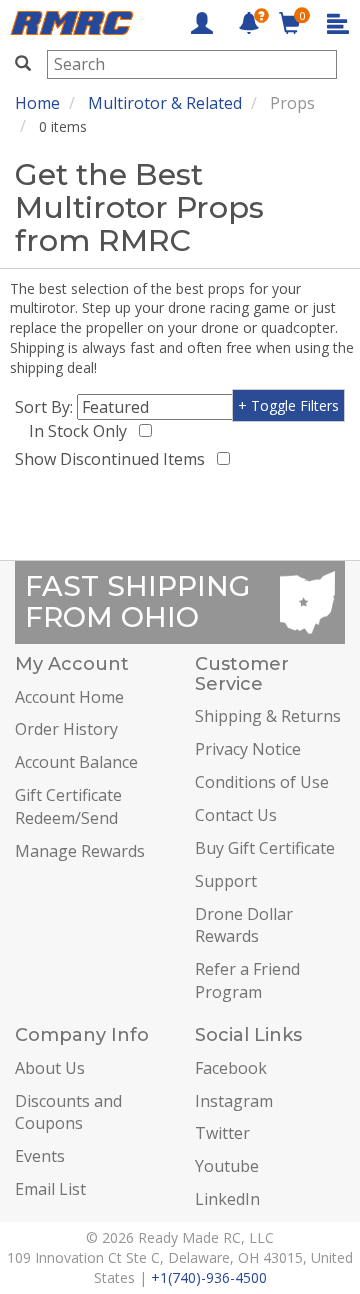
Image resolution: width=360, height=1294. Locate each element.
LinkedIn (227, 1199)
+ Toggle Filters (288, 405)
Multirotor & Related (165, 103)
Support (226, 881)
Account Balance (76, 762)
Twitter (222, 1133)
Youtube (227, 1166)
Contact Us (236, 815)
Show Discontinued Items (114, 459)
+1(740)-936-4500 (209, 1277)
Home (37, 103)
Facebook (231, 1068)
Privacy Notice (248, 749)
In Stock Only (82, 431)
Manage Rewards (80, 851)
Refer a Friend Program (247, 980)
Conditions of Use (262, 782)
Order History (66, 729)
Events (40, 1156)
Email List (50, 1189)
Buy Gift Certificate (265, 848)
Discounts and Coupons (68, 1112)
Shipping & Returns (268, 716)
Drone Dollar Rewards (244, 925)
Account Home (69, 697)
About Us (50, 1068)
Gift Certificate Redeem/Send (68, 806)
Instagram (234, 1101)
